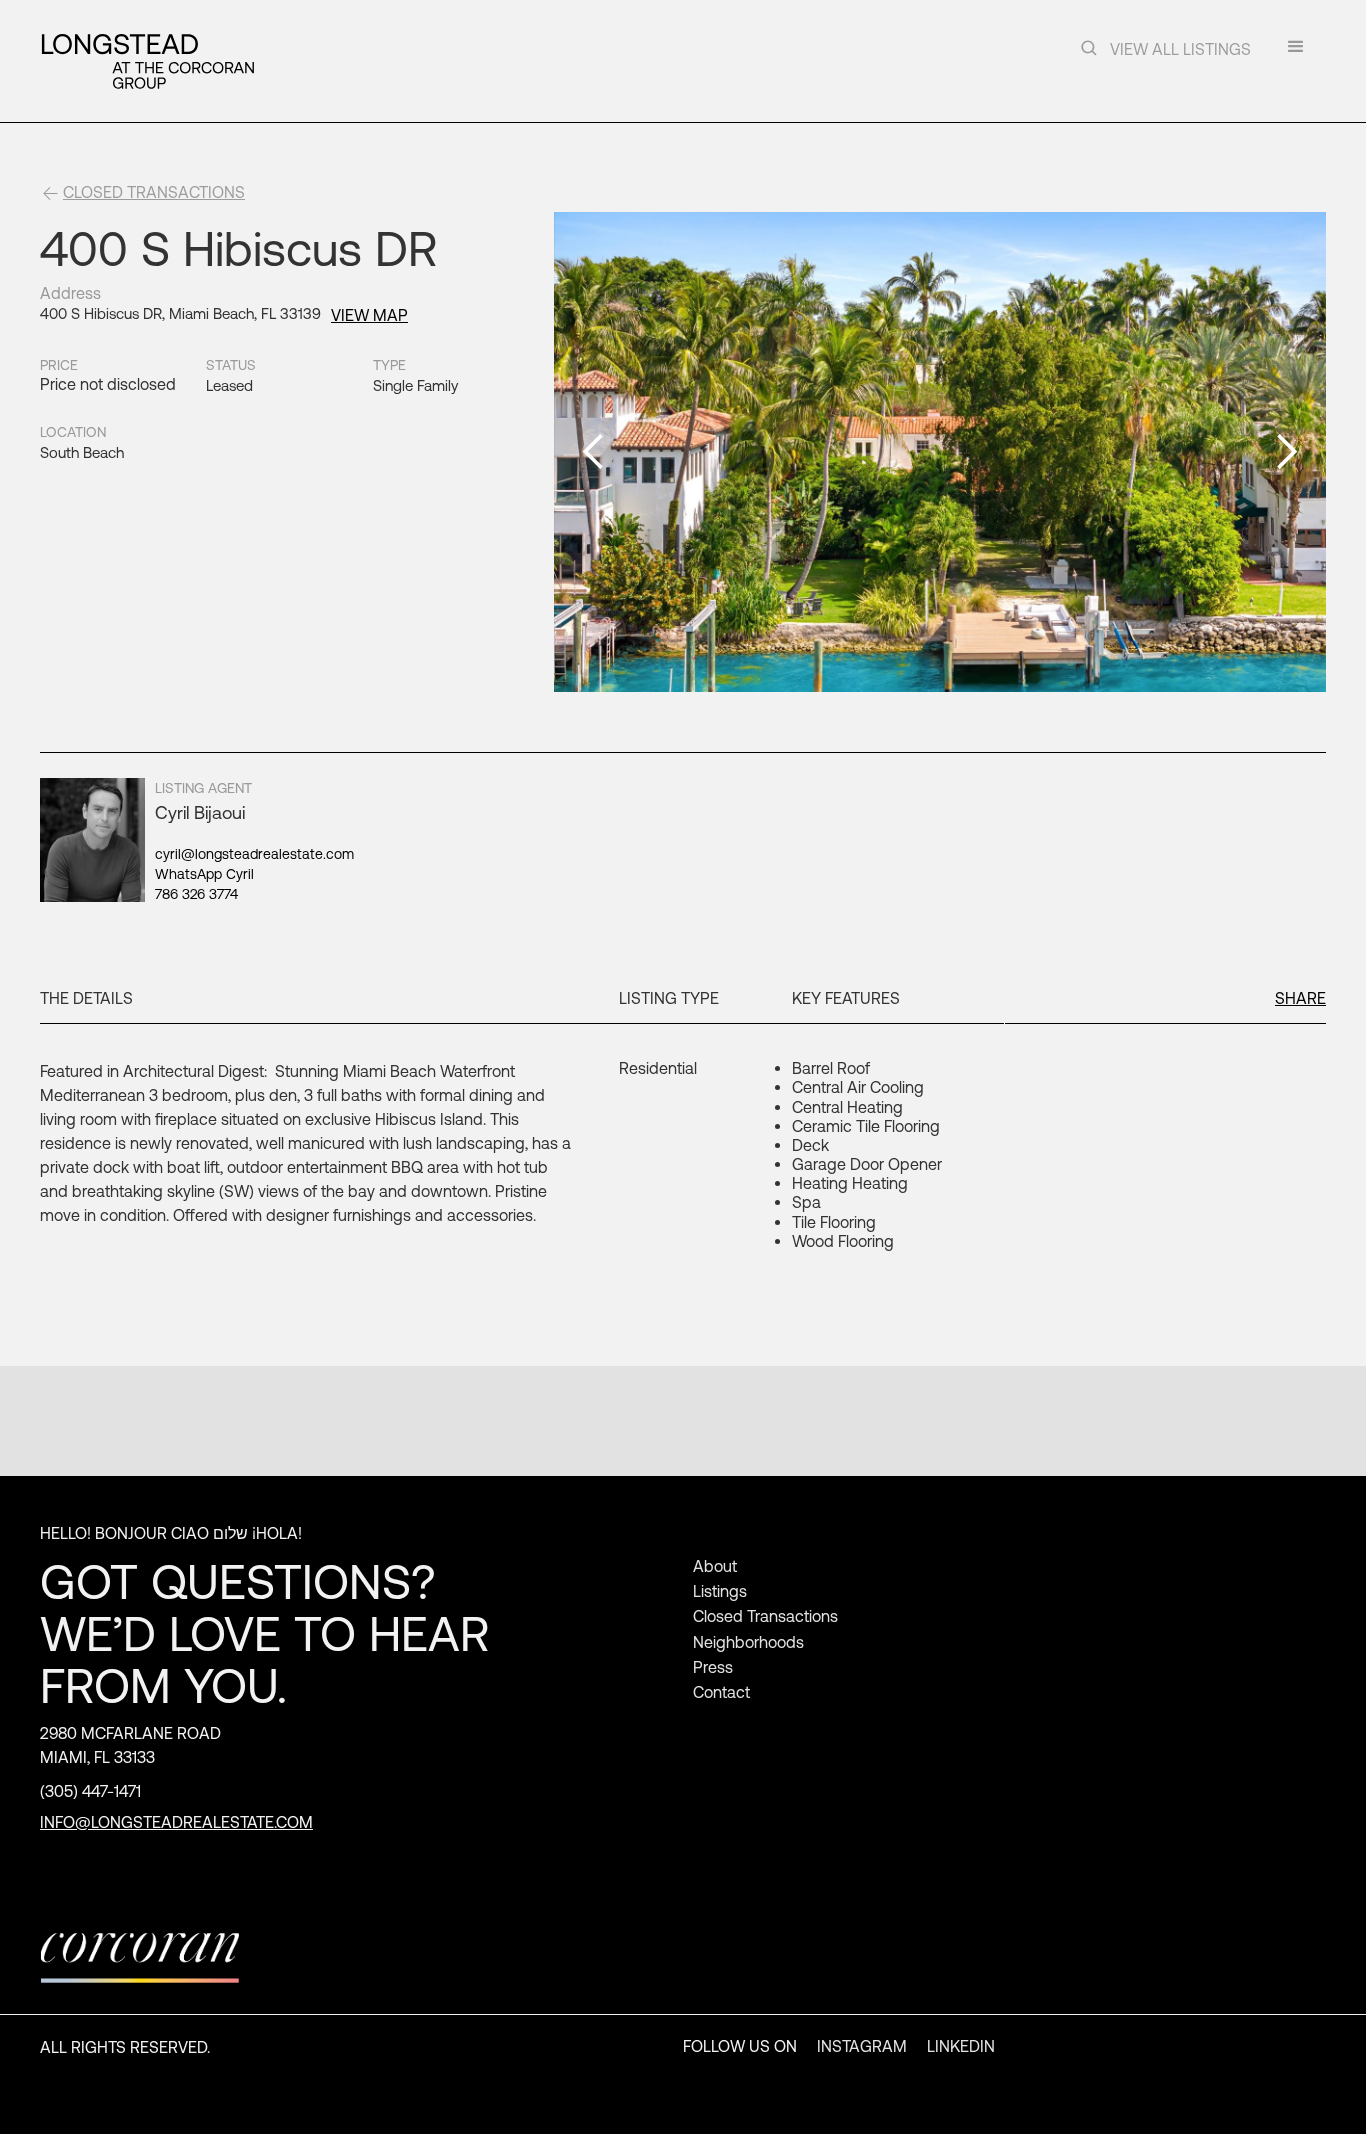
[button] (1296, 53)
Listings (720, 1591)
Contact (721, 1692)
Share (1300, 998)
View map (369, 315)
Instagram (862, 2046)
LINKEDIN (961, 2046)
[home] (147, 61)
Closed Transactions (765, 1616)
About (715, 1566)
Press (713, 1667)
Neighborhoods (748, 1642)
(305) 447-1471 (90, 1791)
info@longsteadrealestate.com (176, 1822)
